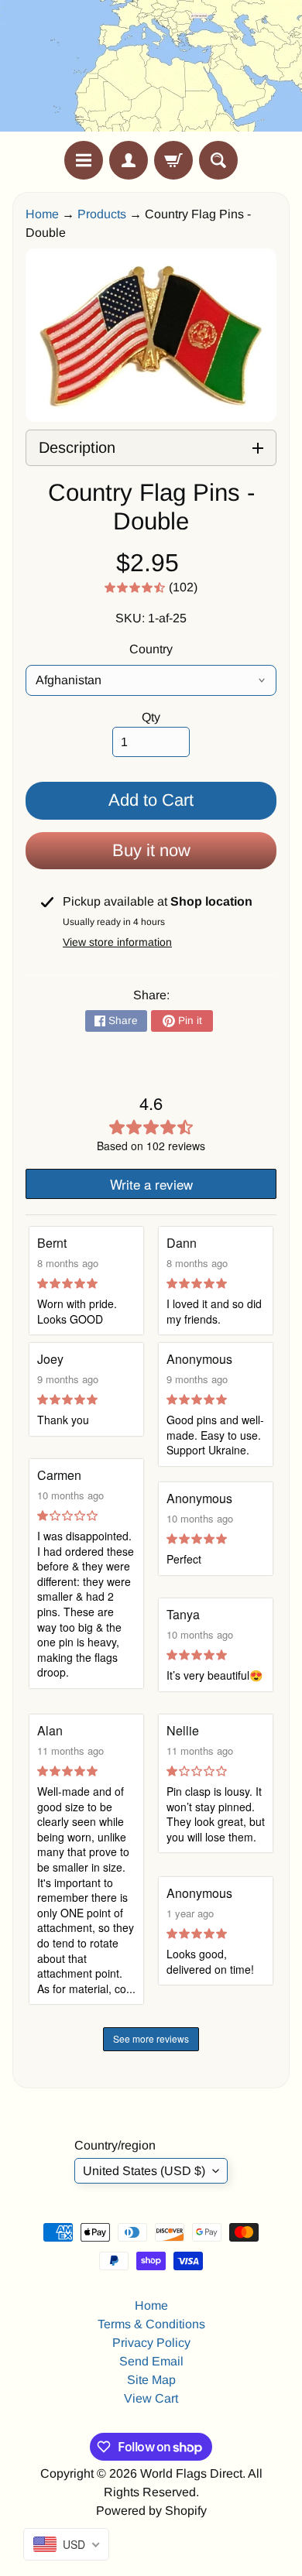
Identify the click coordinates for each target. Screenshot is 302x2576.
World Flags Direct (191, 2473)
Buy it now (151, 850)
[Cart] (173, 160)
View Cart (151, 2398)
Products (102, 214)
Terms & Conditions (151, 2324)
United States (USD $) (144, 2171)
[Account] (129, 160)
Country (151, 649)
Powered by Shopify (151, 2511)
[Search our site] (218, 160)
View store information (117, 942)
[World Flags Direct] (151, 70)
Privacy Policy (151, 2343)
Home (42, 214)
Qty (151, 717)
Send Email (151, 2361)
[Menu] (84, 160)
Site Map (151, 2380)
